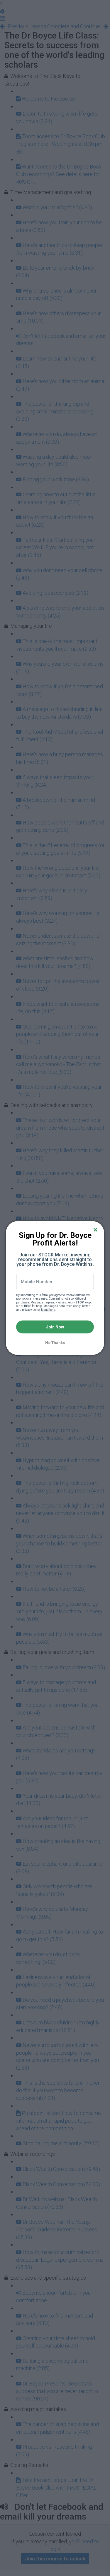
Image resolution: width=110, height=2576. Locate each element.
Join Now (55, 1327)
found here (48, 1310)
